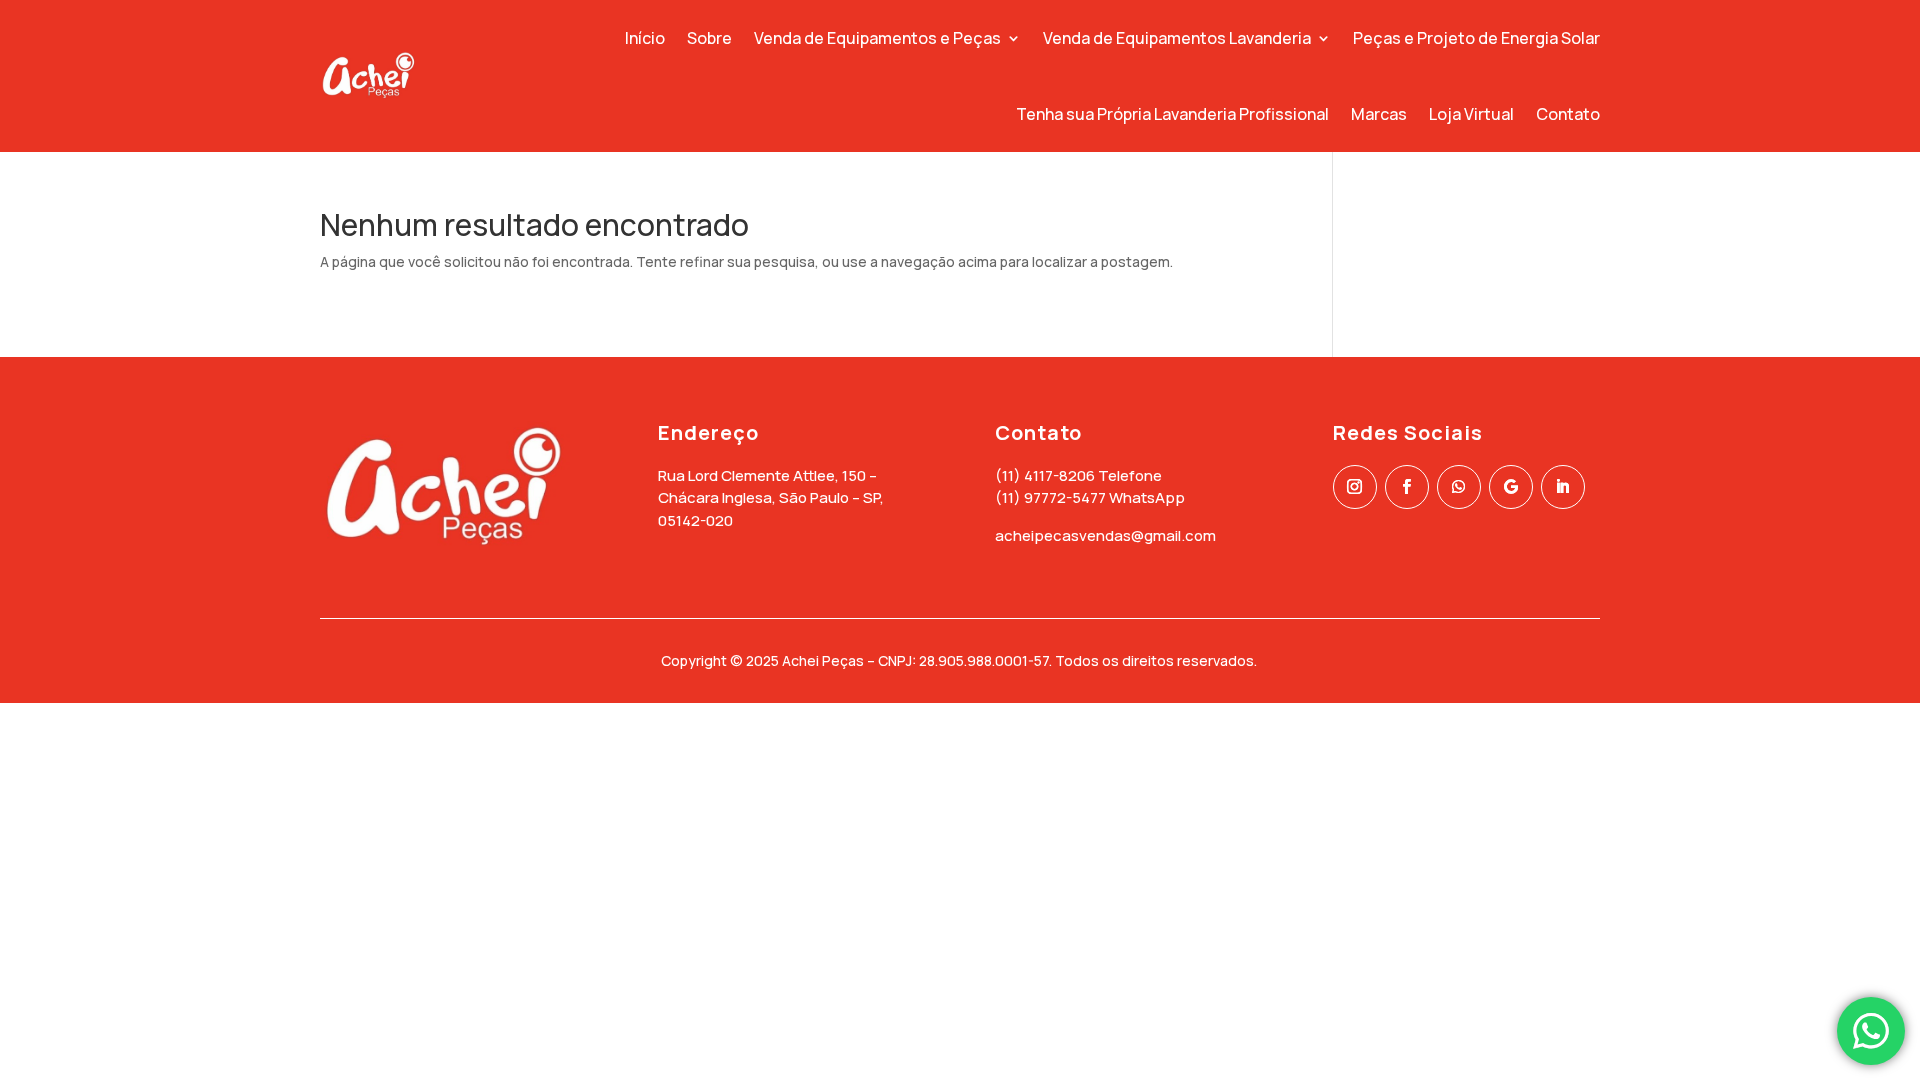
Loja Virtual (1471, 114)
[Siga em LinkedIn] (1563, 487)
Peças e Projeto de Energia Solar (1476, 38)
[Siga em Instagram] (1355, 487)
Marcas (1379, 114)
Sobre (709, 38)
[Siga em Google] (1511, 487)
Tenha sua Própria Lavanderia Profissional (1172, 114)
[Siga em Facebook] (1407, 487)
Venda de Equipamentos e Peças (877, 38)
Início (645, 38)
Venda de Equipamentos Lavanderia (1177, 38)
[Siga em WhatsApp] (1459, 487)
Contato (1568, 114)
